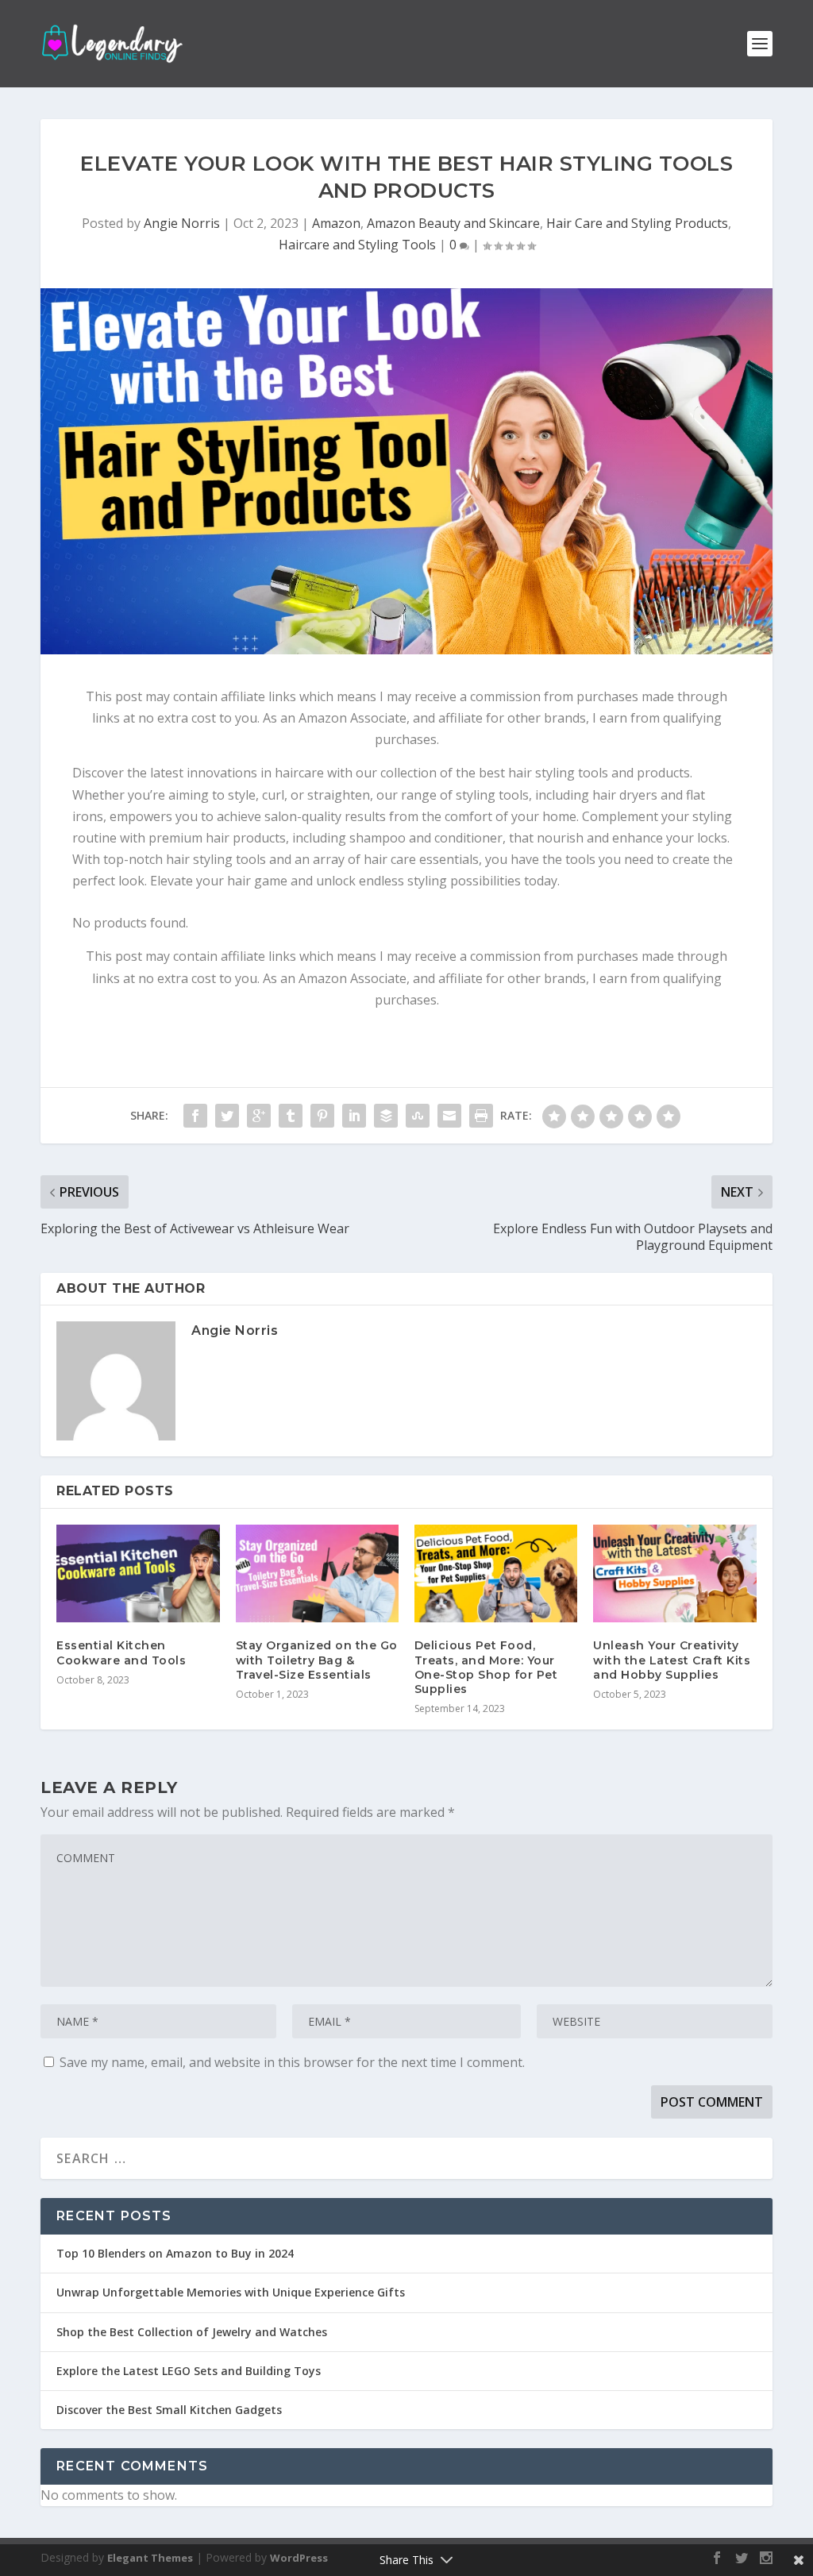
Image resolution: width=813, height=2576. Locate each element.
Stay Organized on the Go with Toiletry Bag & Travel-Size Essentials (317, 1660)
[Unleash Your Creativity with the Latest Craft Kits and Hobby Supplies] (674, 1573)
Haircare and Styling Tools (357, 245)
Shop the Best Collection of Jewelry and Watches (192, 2332)
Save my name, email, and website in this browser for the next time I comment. (292, 2062)
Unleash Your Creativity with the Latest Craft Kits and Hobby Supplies (672, 1660)
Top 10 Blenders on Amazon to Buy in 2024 (175, 2253)
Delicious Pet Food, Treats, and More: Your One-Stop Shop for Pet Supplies (486, 1667)
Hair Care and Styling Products (637, 223)
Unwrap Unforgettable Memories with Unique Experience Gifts (231, 2292)
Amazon (336, 223)
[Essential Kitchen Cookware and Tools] (138, 1573)
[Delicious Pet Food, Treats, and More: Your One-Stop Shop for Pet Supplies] (496, 1573)
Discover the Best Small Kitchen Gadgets (169, 2410)
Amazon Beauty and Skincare (453, 223)
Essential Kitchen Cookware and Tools (121, 1652)
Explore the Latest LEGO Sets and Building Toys (189, 2371)
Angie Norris (182, 223)
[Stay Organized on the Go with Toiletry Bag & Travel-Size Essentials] (317, 1573)
